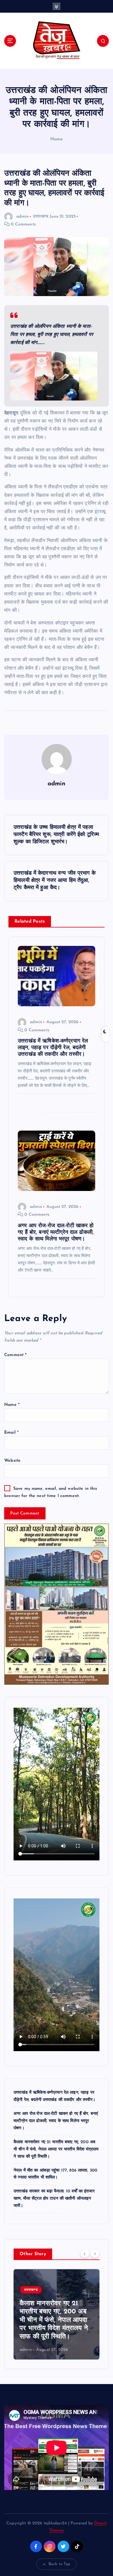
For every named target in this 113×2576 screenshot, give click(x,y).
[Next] (95, 2254)
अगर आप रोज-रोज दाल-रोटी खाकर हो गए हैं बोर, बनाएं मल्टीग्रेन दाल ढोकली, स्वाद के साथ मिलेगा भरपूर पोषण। (56, 2121)
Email (11, 1433)
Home (57, 139)
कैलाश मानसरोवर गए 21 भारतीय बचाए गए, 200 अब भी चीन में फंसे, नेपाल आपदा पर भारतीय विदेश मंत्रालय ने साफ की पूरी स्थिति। (56, 2149)
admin (22, 217)
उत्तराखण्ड (41, 217)
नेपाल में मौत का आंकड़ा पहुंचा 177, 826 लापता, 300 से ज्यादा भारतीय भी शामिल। (55, 2329)
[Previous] (85, 2254)
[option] (56, 2314)
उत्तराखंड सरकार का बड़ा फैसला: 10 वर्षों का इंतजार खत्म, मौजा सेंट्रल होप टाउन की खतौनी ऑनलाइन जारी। (54, 2199)
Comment (15, 1355)
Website (12, 1461)
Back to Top (60, 2564)
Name (12, 1405)
